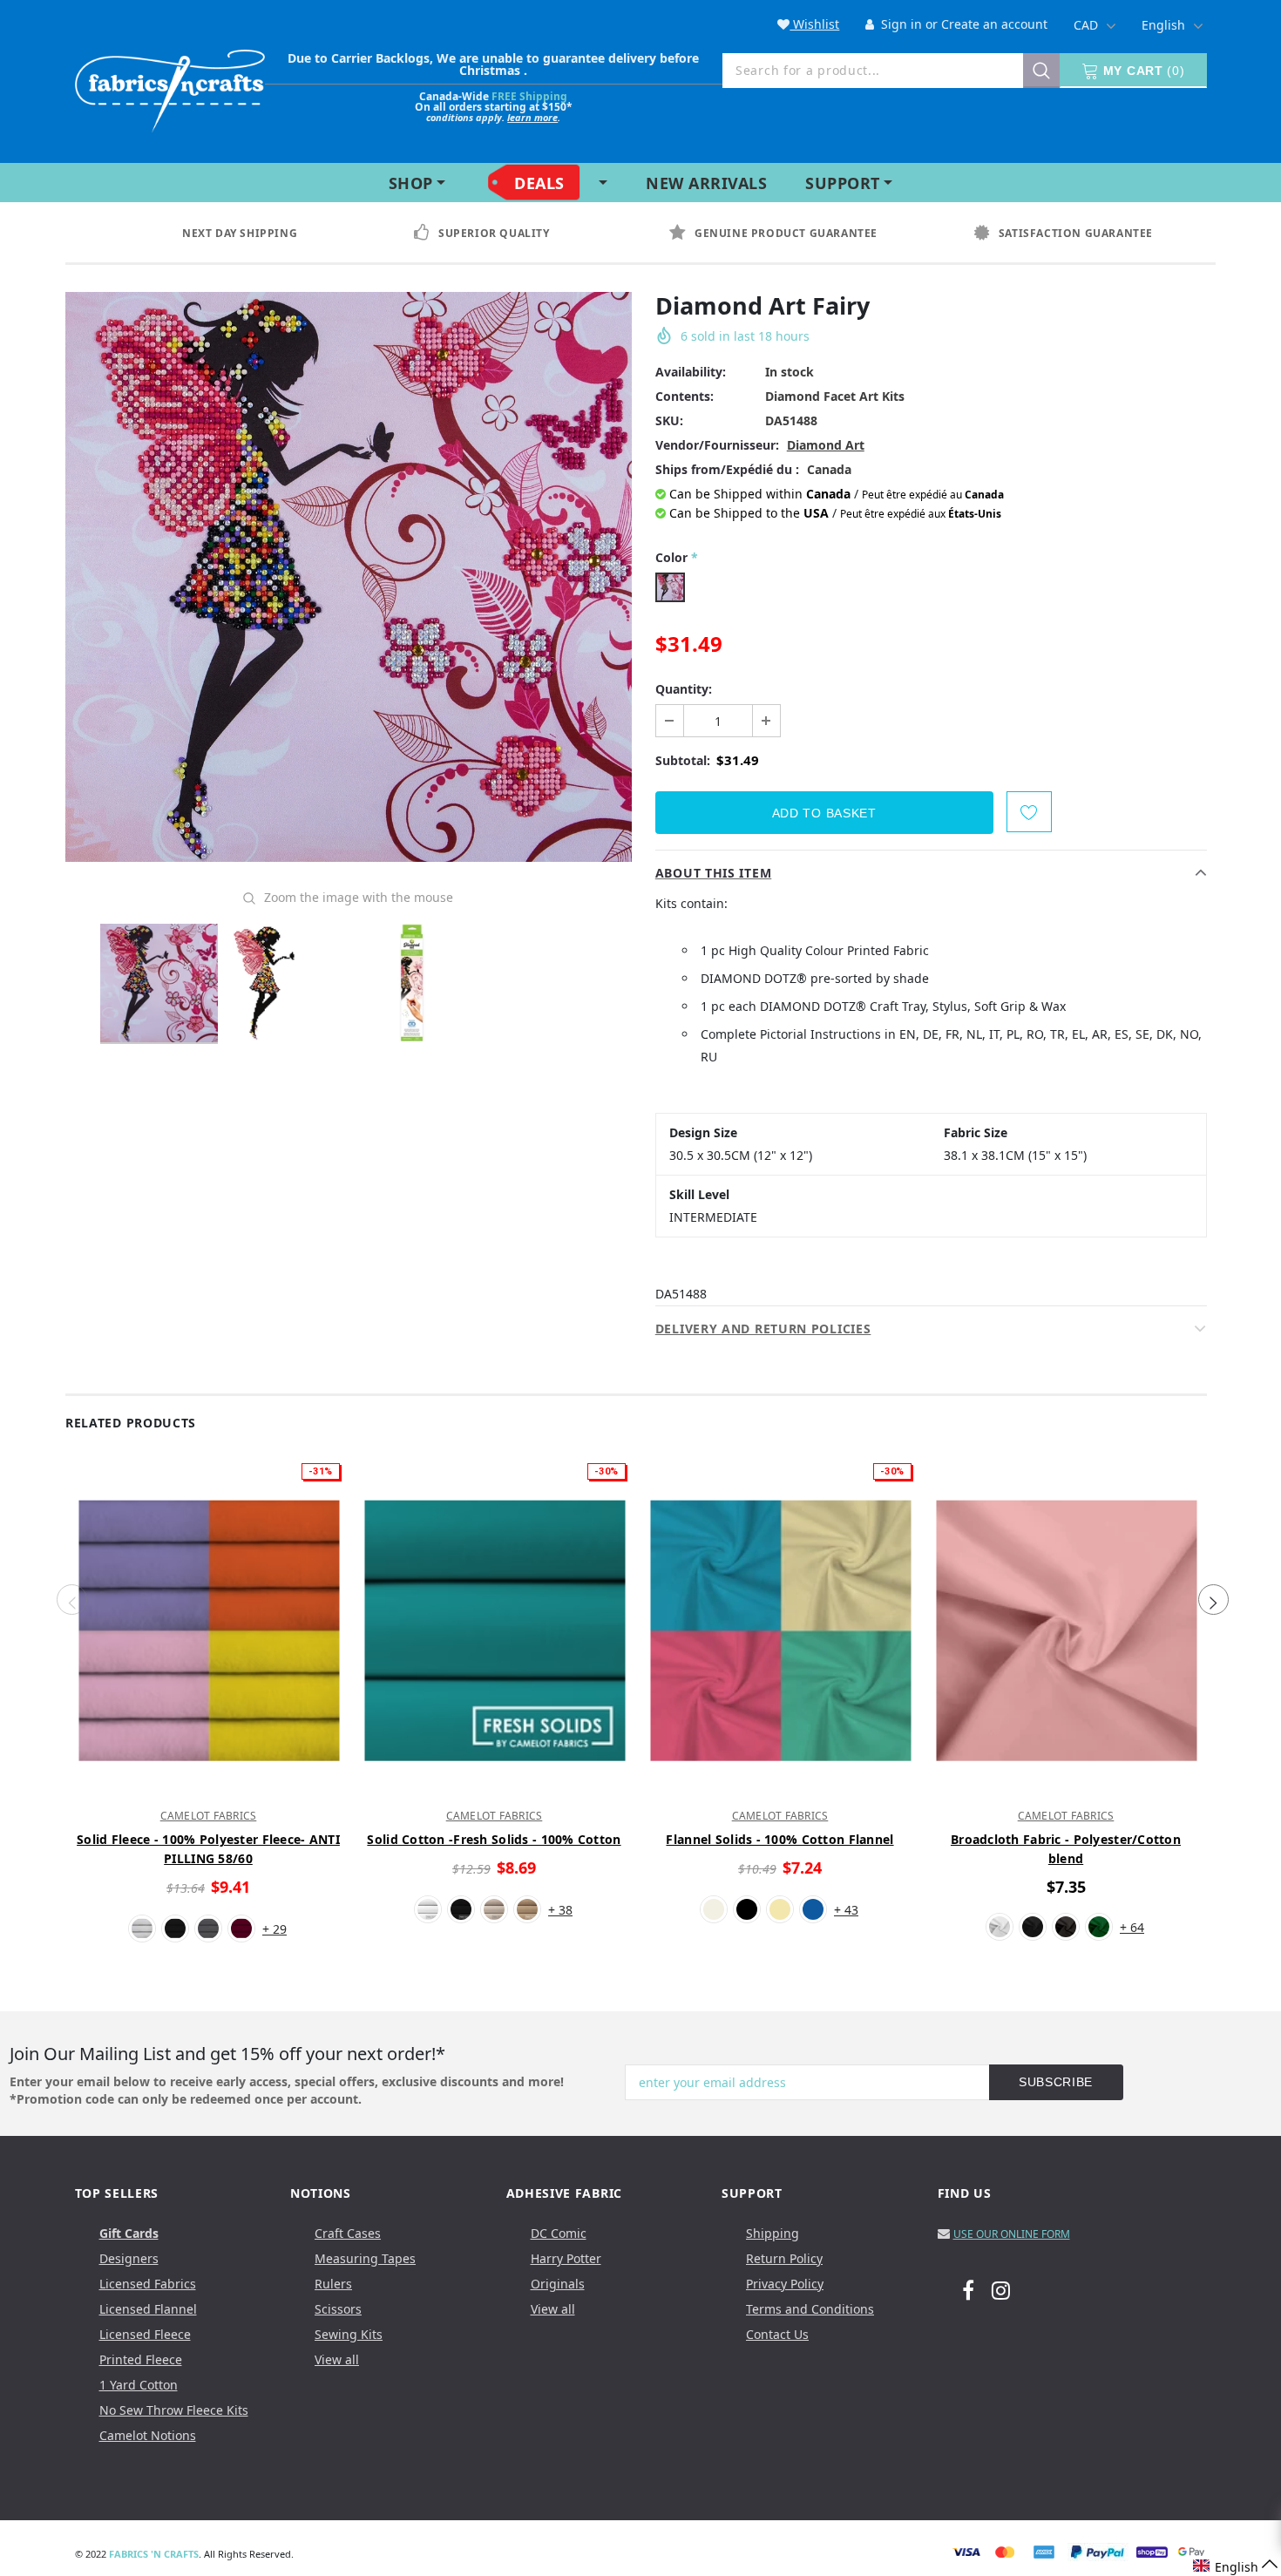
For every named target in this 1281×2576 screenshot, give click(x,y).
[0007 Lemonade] (780, 1909)
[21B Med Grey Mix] (208, 1929)
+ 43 (846, 1910)
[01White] (1000, 1927)
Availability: (691, 372)
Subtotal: (683, 760)
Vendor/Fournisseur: (717, 445)
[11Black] (175, 1929)
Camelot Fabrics (209, 1816)
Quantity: (684, 689)
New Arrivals (706, 183)
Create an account (994, 24)
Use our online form (1012, 2234)
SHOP (411, 183)
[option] (256, 234)
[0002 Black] (461, 1909)
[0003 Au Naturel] (494, 1909)
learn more (532, 117)
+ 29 (274, 1929)
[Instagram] (1001, 2289)
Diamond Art (826, 445)
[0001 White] (428, 1909)
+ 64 (1132, 1927)
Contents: (685, 396)
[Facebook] (968, 2289)
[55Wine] (241, 1929)
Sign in (900, 24)
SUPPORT (843, 183)
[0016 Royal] (813, 1909)
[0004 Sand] (527, 1909)
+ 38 (560, 1910)
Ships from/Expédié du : (727, 469)
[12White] (142, 1929)
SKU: (669, 420)
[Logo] (170, 88)
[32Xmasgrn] (1099, 1927)
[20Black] (1033, 1927)
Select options (208, 1785)
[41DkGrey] (1066, 1927)
